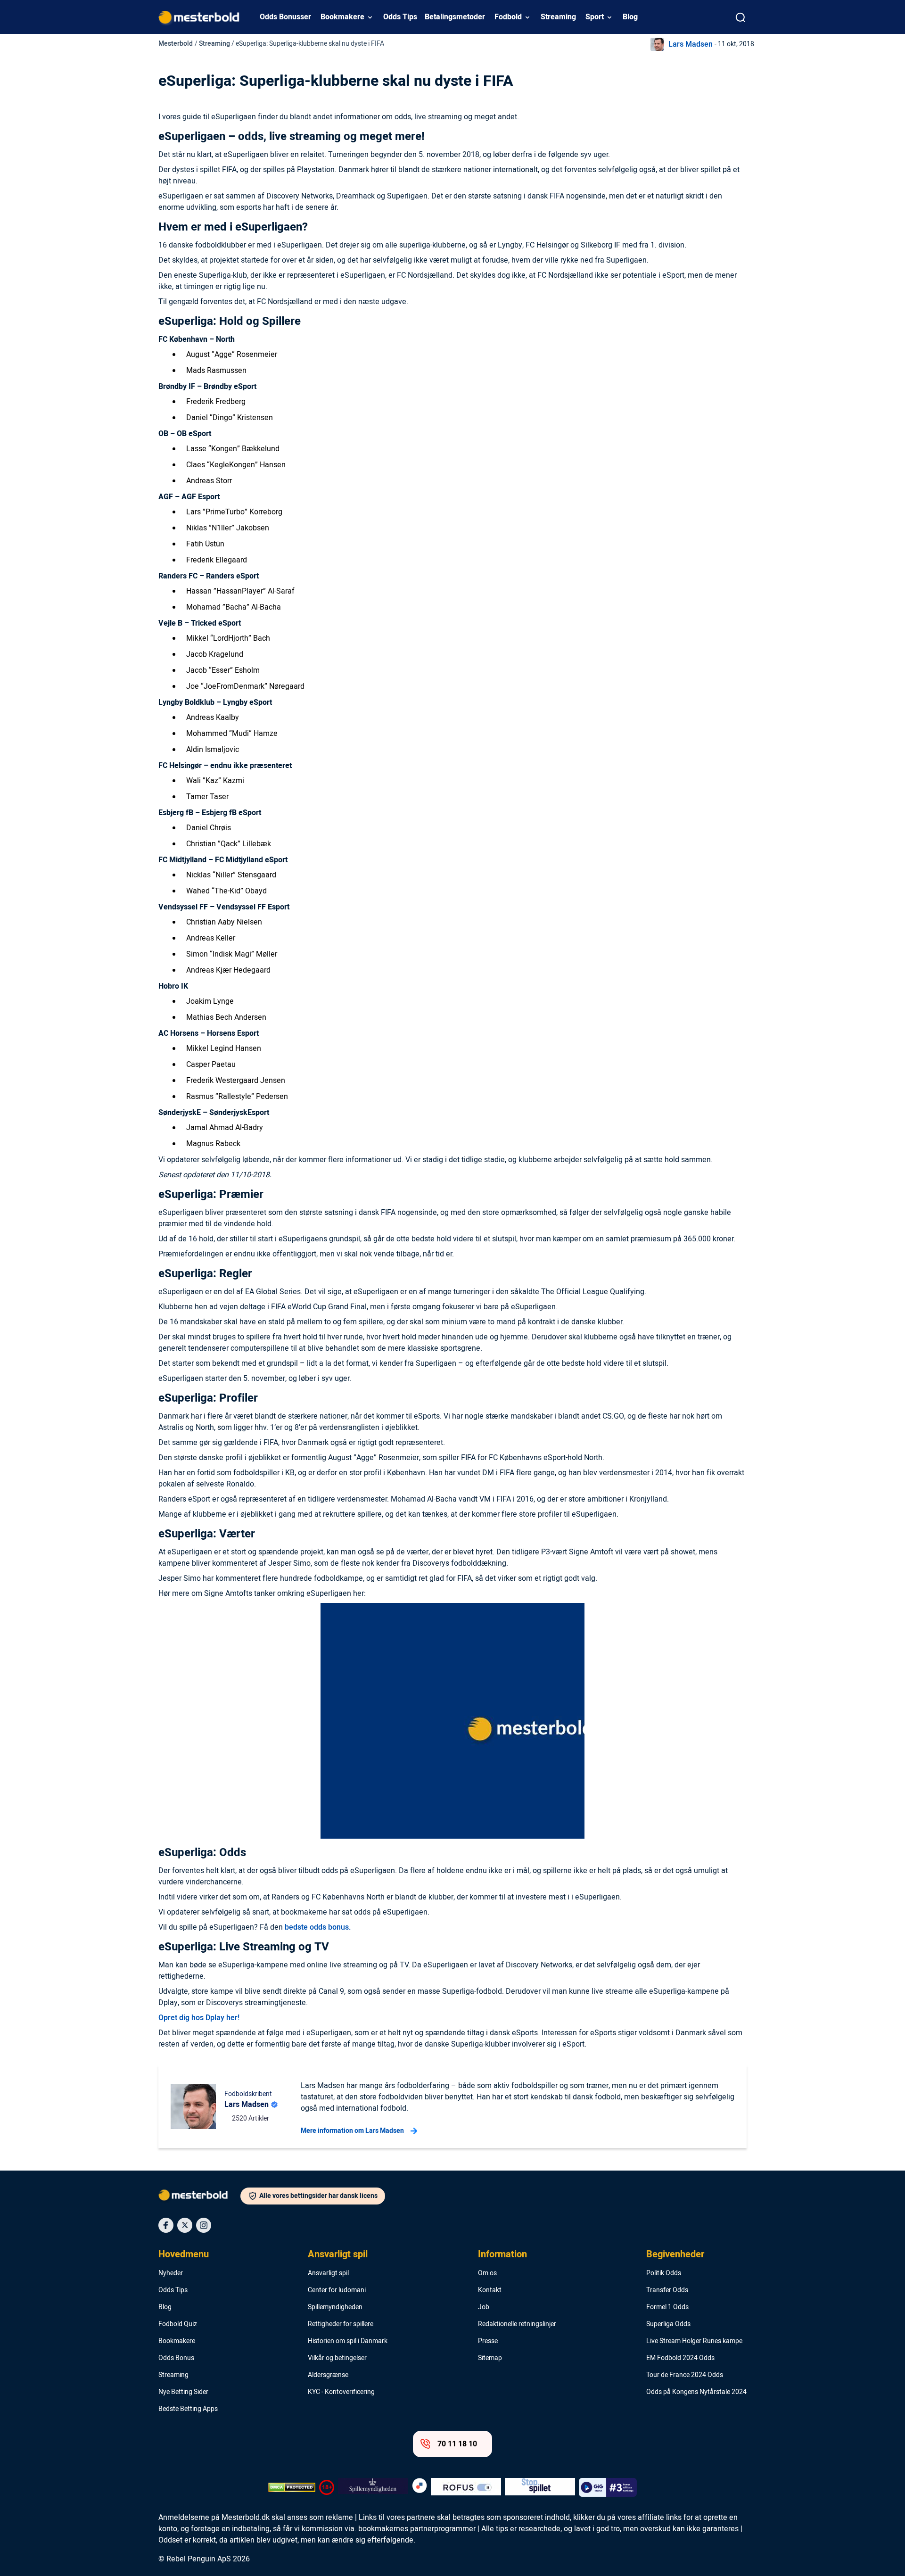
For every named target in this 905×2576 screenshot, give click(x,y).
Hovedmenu (184, 2254)
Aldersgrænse (328, 2375)
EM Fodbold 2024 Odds (680, 2358)
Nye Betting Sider (183, 2392)
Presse (488, 2341)
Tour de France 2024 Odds (685, 2375)
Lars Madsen (691, 44)
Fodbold (508, 17)
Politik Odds (664, 2273)
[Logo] (199, 2197)
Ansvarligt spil (338, 2254)
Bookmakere (342, 17)
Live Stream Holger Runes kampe (694, 2341)
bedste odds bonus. (318, 1927)
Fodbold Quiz (178, 2324)
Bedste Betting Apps (188, 2409)
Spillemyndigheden (335, 2307)
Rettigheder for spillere (341, 2324)
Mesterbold (176, 44)
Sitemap (490, 2358)
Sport (595, 17)
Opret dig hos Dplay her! (199, 2018)
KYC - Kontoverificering (341, 2392)
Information (502, 2254)
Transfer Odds (667, 2290)
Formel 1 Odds (667, 2307)
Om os (487, 2273)
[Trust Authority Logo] (373, 2487)
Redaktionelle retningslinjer (517, 2324)
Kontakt (490, 2290)
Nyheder (171, 2273)
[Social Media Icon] (166, 2225)
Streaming (558, 17)
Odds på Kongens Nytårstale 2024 (696, 2392)
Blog (630, 17)
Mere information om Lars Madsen (352, 2131)
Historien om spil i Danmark (348, 2341)
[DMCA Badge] (292, 2487)
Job (484, 2307)
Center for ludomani (337, 2290)
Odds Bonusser (285, 17)
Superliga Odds (668, 2324)
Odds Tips (400, 17)
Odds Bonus (176, 2358)
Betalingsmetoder (455, 17)
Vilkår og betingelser (337, 2358)
